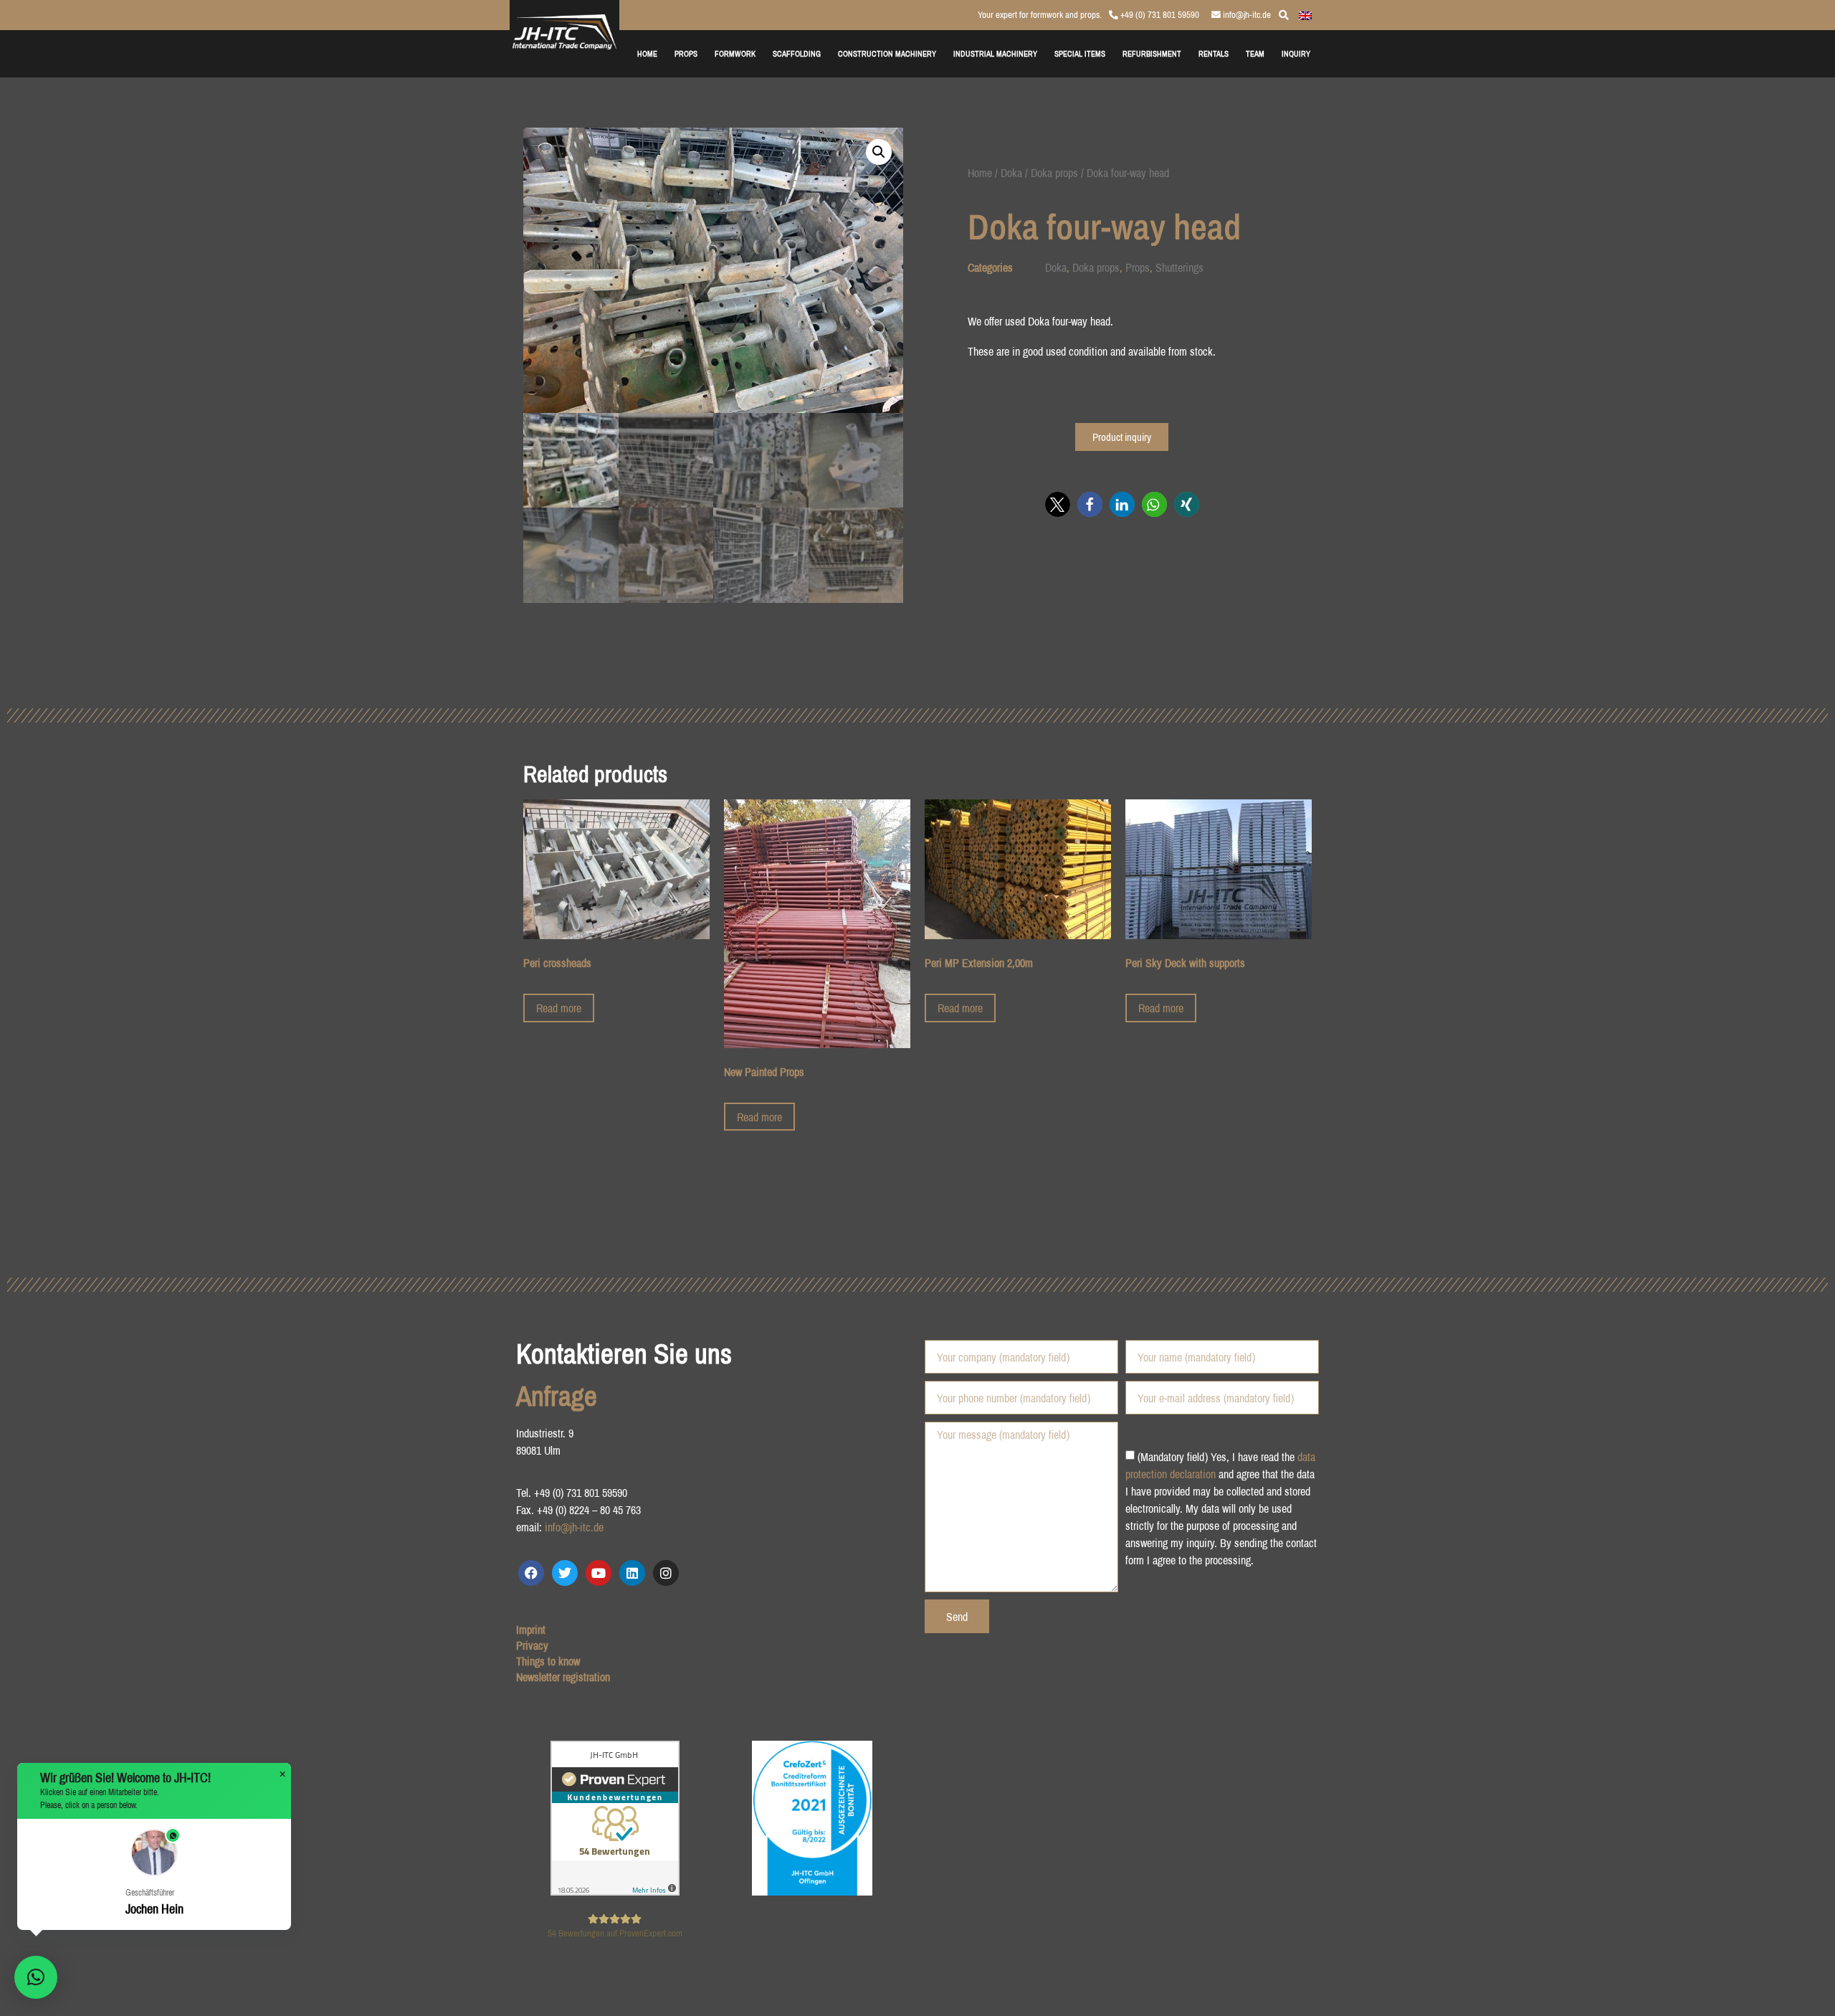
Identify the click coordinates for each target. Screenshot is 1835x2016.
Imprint (531, 1630)
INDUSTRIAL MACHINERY (995, 53)
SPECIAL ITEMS (1080, 53)
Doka (1011, 173)
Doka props (1054, 173)
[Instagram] (666, 1573)
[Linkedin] (632, 1573)
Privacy (532, 1645)
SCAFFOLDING (797, 53)
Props (1138, 267)
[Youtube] (599, 1573)
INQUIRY (1296, 53)
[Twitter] (565, 1573)
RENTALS (1214, 53)
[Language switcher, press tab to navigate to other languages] (1305, 14)
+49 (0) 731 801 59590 (1159, 15)
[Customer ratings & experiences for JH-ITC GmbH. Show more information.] (615, 1891)
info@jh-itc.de (1246, 15)
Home (980, 173)
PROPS (686, 53)
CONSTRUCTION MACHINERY (887, 53)
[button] (879, 152)
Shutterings (1179, 267)
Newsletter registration (563, 1677)
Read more (559, 1008)
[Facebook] (531, 1573)
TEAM (1255, 53)
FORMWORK (735, 53)
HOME (647, 53)
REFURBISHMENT (1152, 53)
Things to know (548, 1661)
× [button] (282, 1774)
